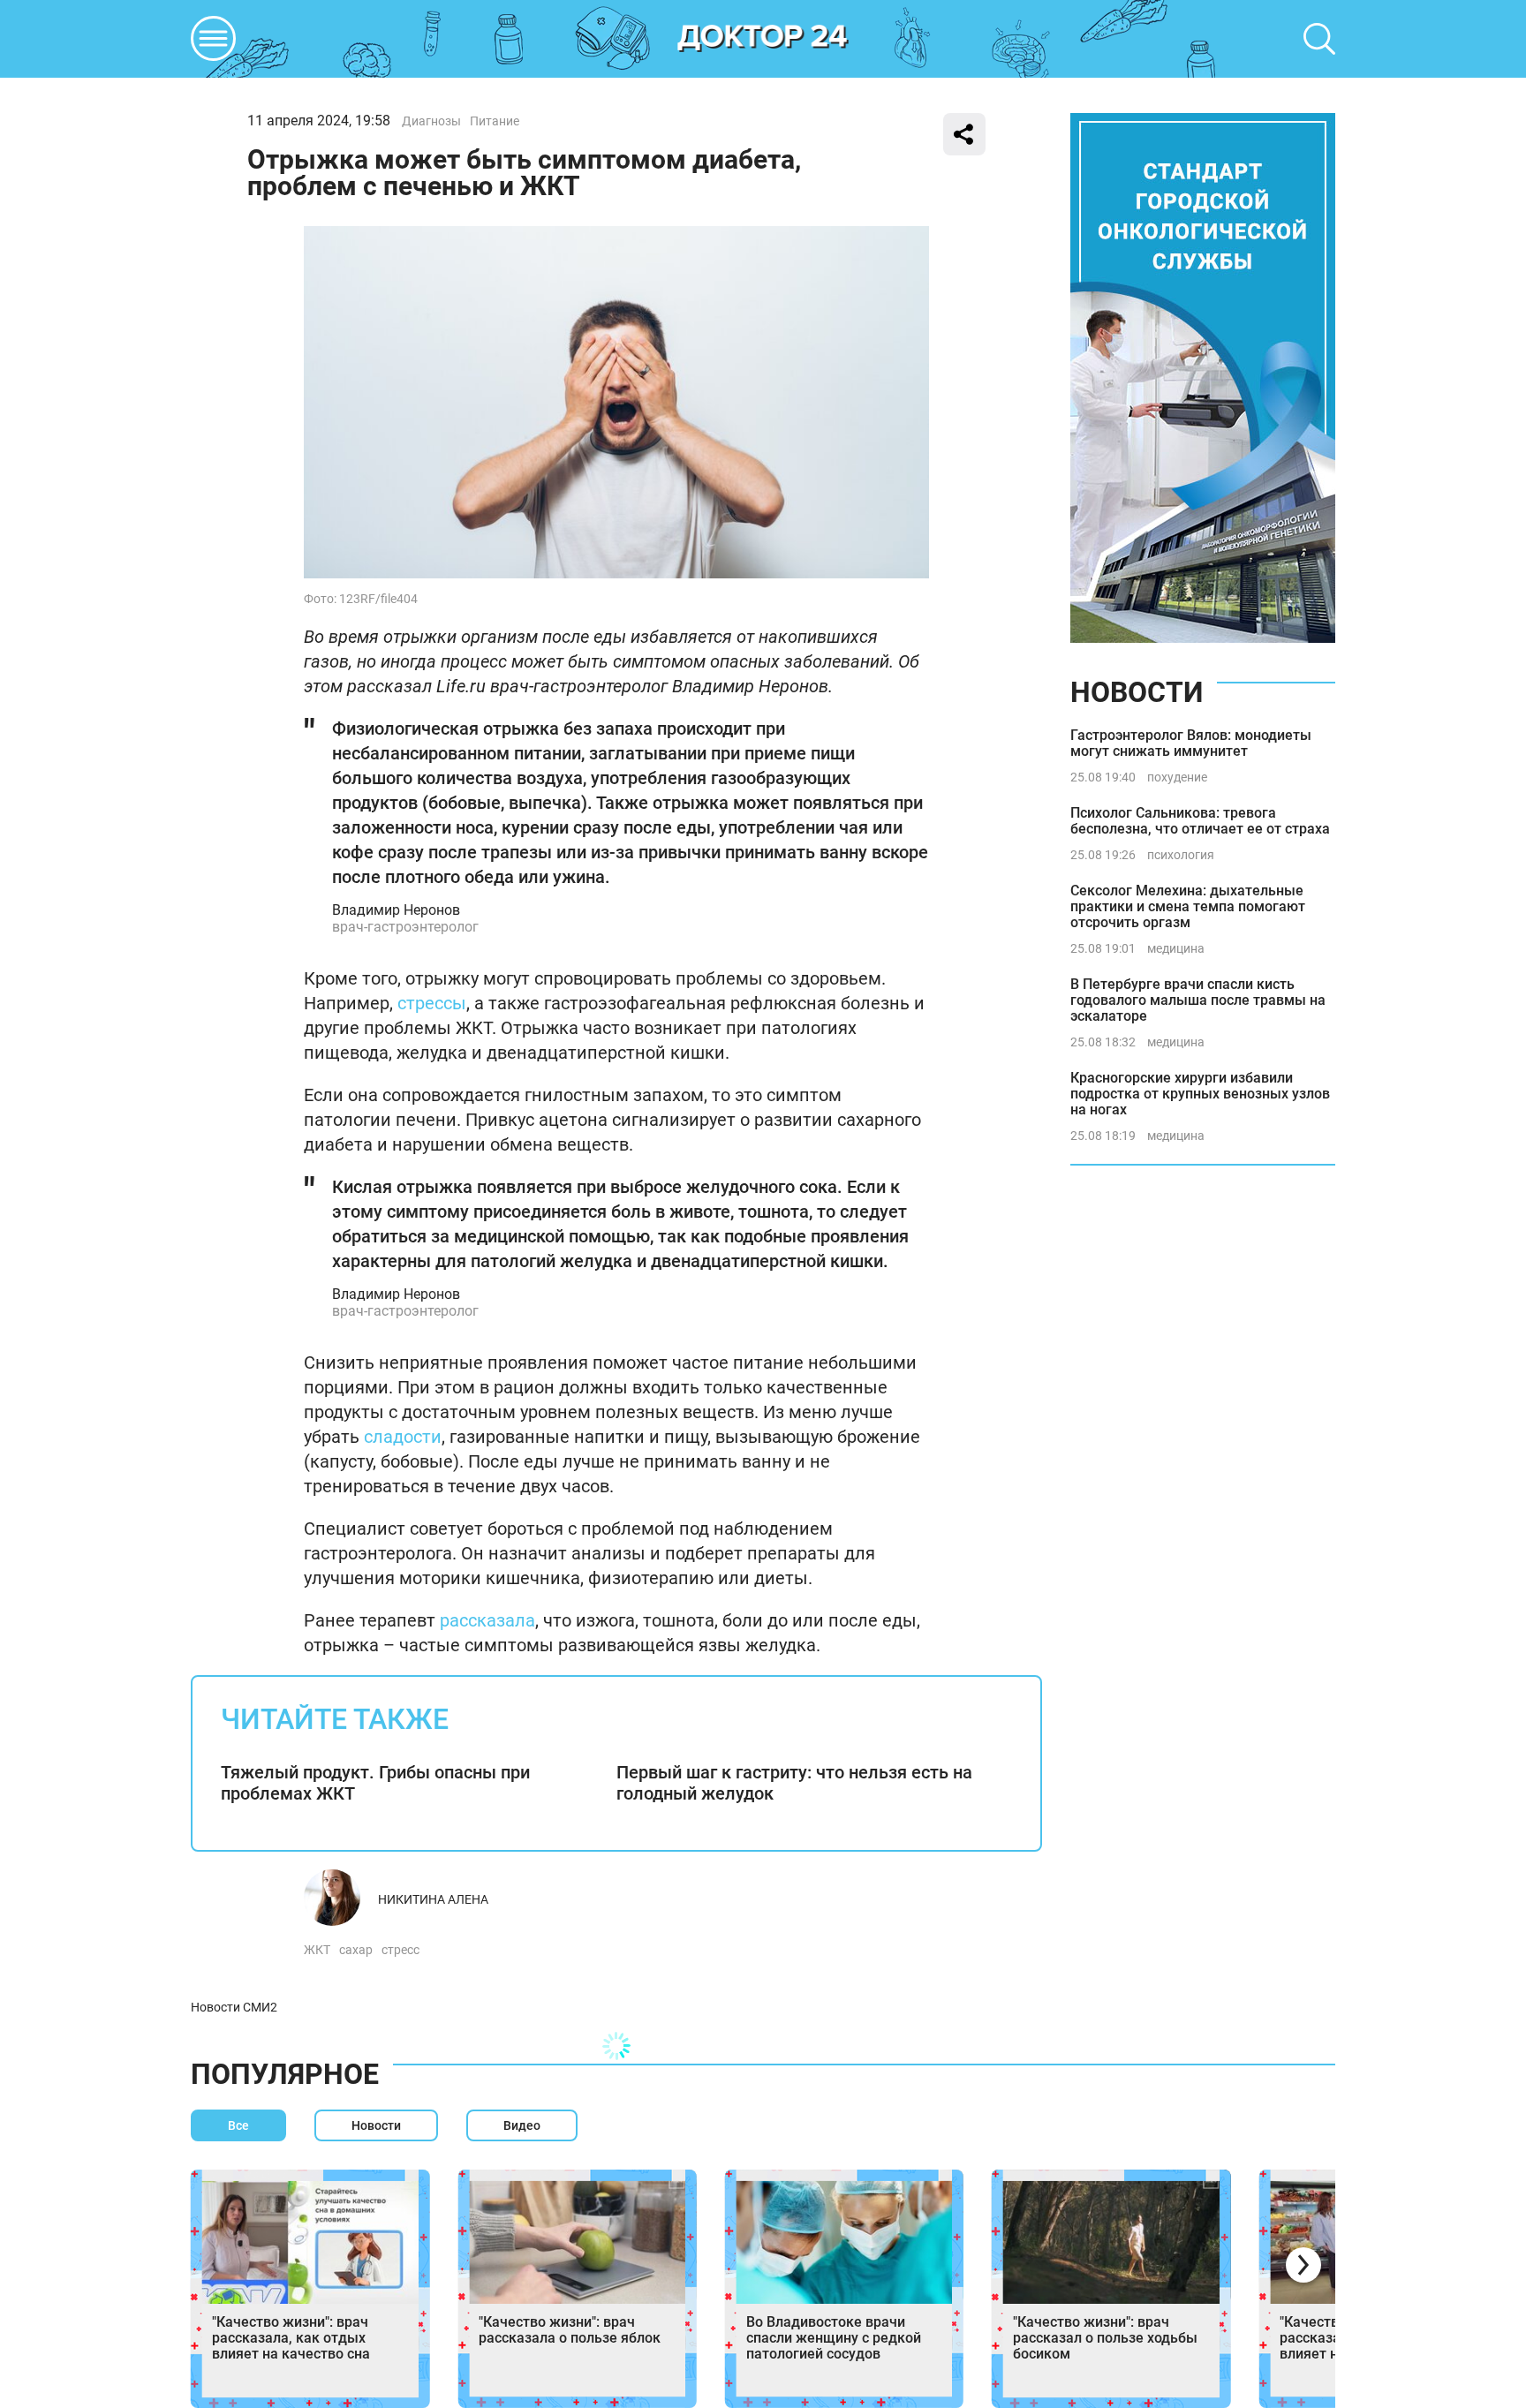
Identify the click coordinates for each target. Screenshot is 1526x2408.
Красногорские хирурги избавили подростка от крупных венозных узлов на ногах (1200, 1094)
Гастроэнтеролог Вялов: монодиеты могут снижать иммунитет (1191, 743)
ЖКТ (317, 1950)
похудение (1177, 777)
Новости (1137, 692)
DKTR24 (763, 39)
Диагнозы (431, 121)
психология (1181, 855)
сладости (403, 1437)
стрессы (432, 1003)
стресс (400, 1950)
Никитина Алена (433, 1899)
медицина (1176, 948)
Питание (495, 121)
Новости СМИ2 (234, 2007)
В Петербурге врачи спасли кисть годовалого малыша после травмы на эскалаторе (1198, 1000)
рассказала (487, 1620)
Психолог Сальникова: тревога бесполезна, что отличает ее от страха (1200, 821)
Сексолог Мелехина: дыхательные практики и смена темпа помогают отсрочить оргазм (1188, 906)
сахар (356, 1950)
